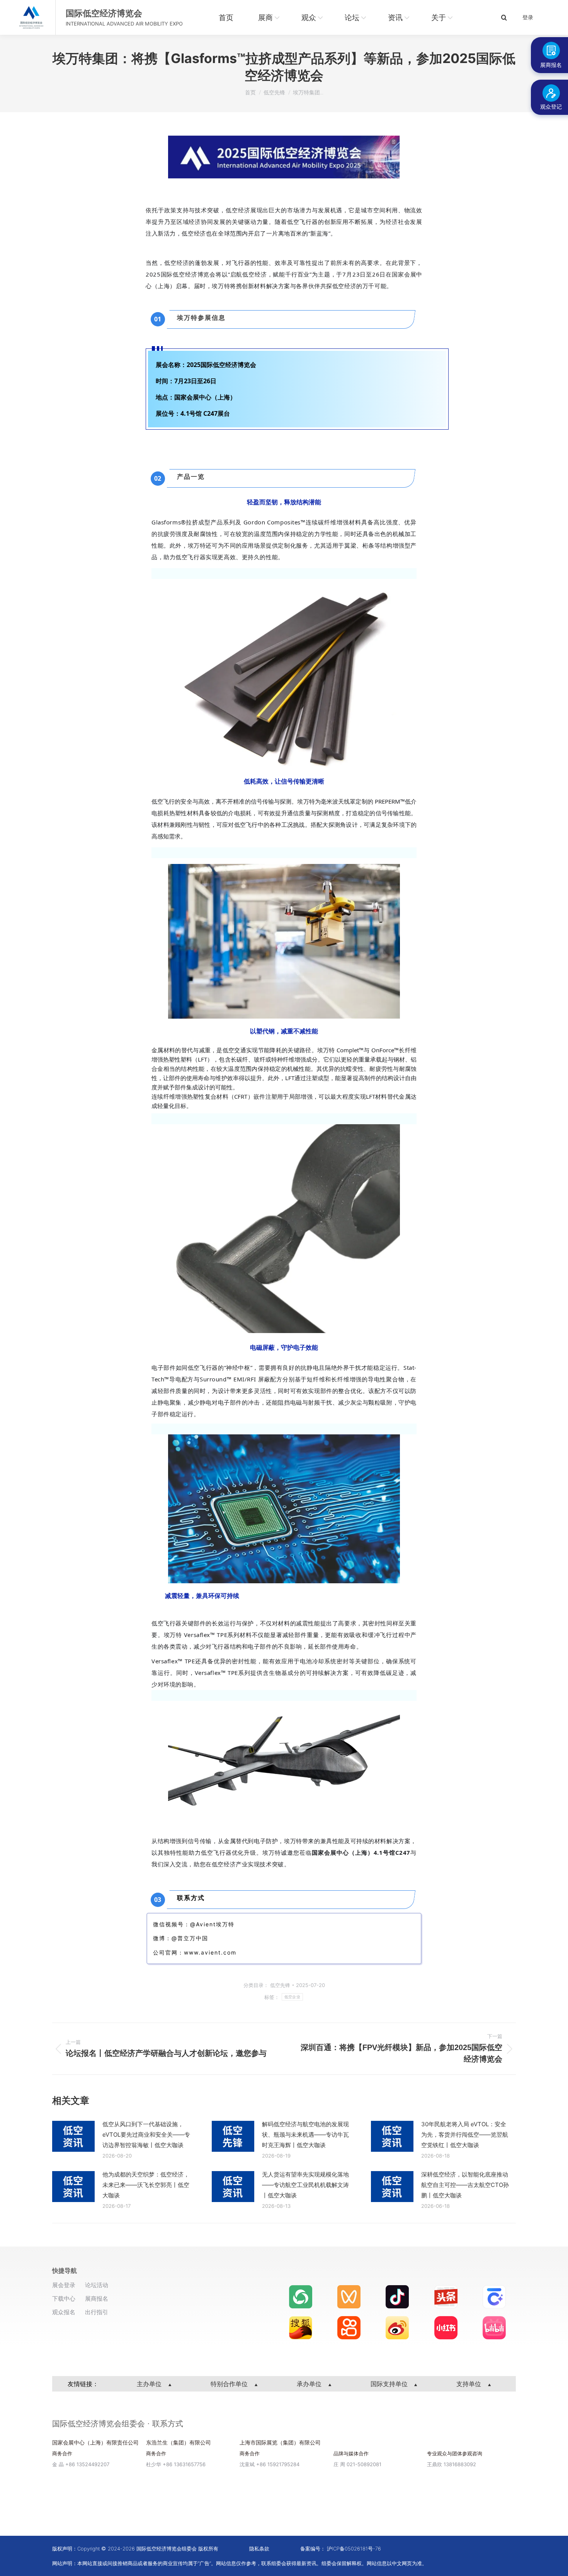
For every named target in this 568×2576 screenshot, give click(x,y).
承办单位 (310, 2384)
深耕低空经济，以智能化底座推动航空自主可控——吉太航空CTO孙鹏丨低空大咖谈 (465, 2185)
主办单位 (150, 2384)
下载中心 (64, 2299)
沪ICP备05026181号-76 (354, 2549)
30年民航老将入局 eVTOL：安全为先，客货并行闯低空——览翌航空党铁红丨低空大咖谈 (465, 2135)
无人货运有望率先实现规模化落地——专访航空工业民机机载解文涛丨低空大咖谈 (305, 2185)
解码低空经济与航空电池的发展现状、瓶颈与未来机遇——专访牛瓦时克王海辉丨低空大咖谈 (305, 2135)
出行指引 (97, 2312)
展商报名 (97, 2299)
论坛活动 (97, 2285)
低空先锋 (280, 1985)
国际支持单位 (390, 2384)
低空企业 (292, 1997)
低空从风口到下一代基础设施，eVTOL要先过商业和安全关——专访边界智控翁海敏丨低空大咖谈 (146, 2135)
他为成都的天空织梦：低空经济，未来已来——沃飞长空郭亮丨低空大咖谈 (146, 2185)
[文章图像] (73, 2136)
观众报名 (64, 2312)
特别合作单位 (230, 2384)
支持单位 (470, 2384)
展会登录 (64, 2285)
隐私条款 (259, 2549)
